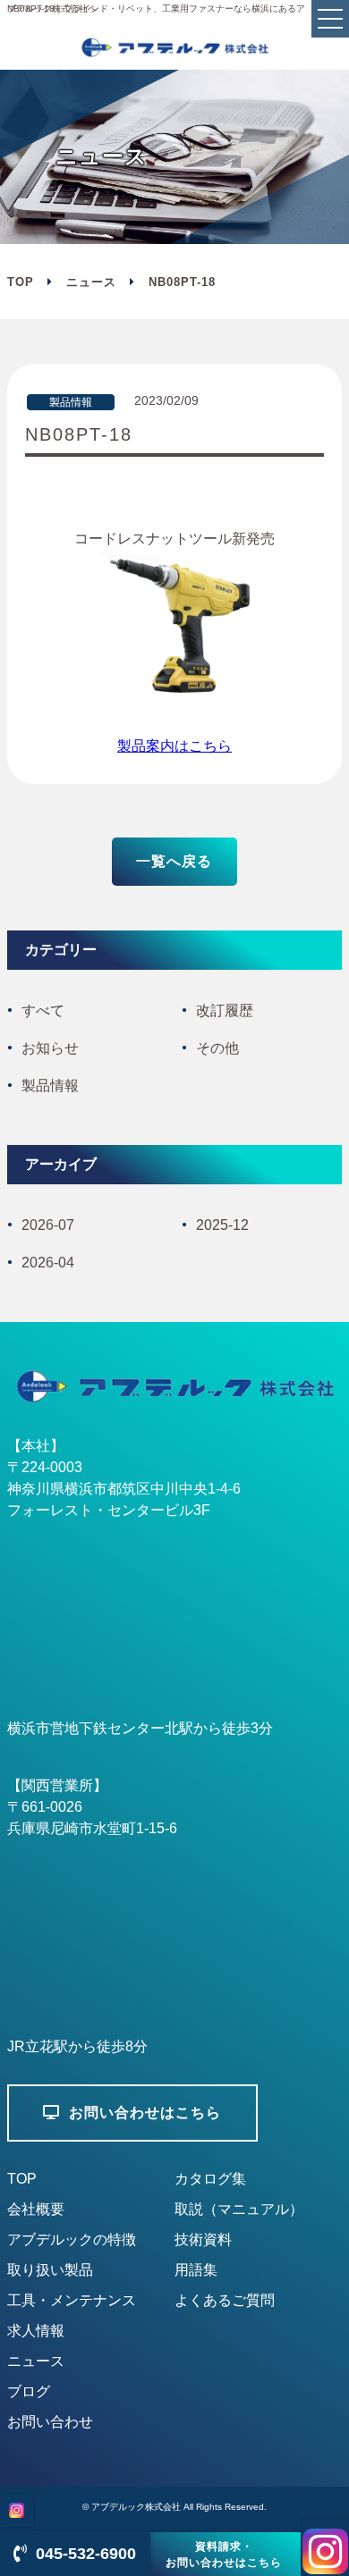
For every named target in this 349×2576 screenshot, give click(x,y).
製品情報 (50, 1086)
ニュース (91, 282)
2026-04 (48, 1263)
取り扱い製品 (50, 2270)
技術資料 (203, 2239)
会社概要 (36, 2209)
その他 (217, 1048)
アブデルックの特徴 (72, 2239)
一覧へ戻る (174, 861)
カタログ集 (210, 2179)
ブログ (29, 2391)
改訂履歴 (225, 1010)
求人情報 (36, 2331)
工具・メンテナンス (72, 2300)
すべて (43, 1010)
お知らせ (50, 1048)
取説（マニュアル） (239, 2209)
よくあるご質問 (225, 2300)
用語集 (196, 2270)
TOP (22, 2179)
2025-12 (222, 1225)
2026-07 (48, 1225)
